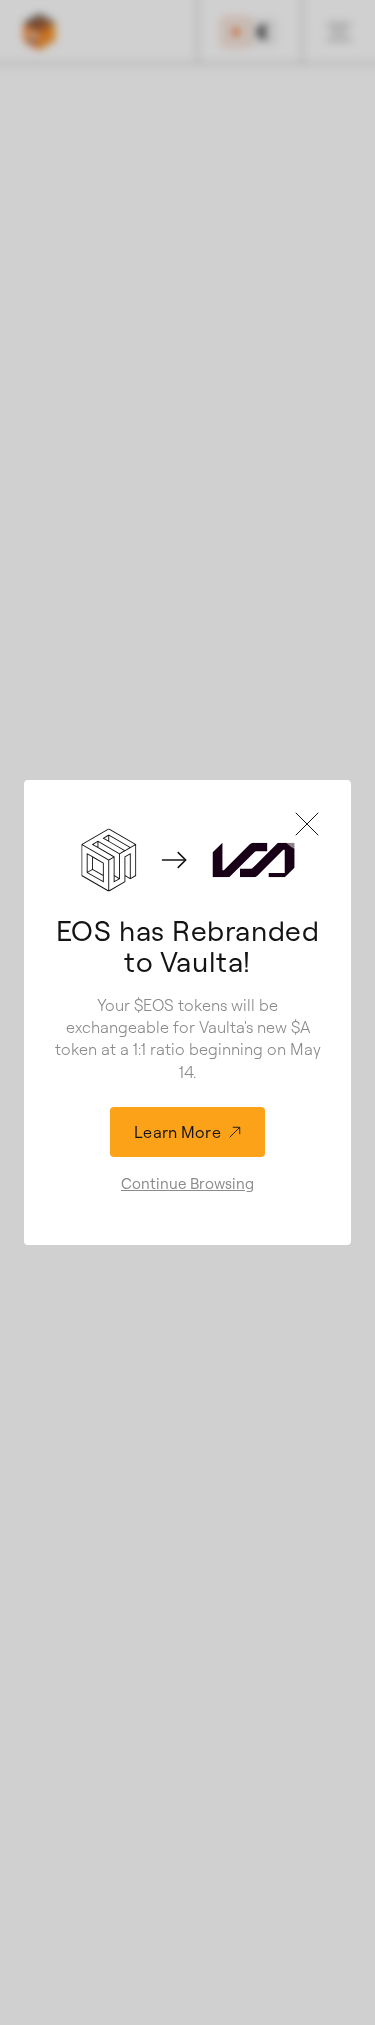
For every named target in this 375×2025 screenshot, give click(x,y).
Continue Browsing (187, 1183)
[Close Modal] (307, 824)
